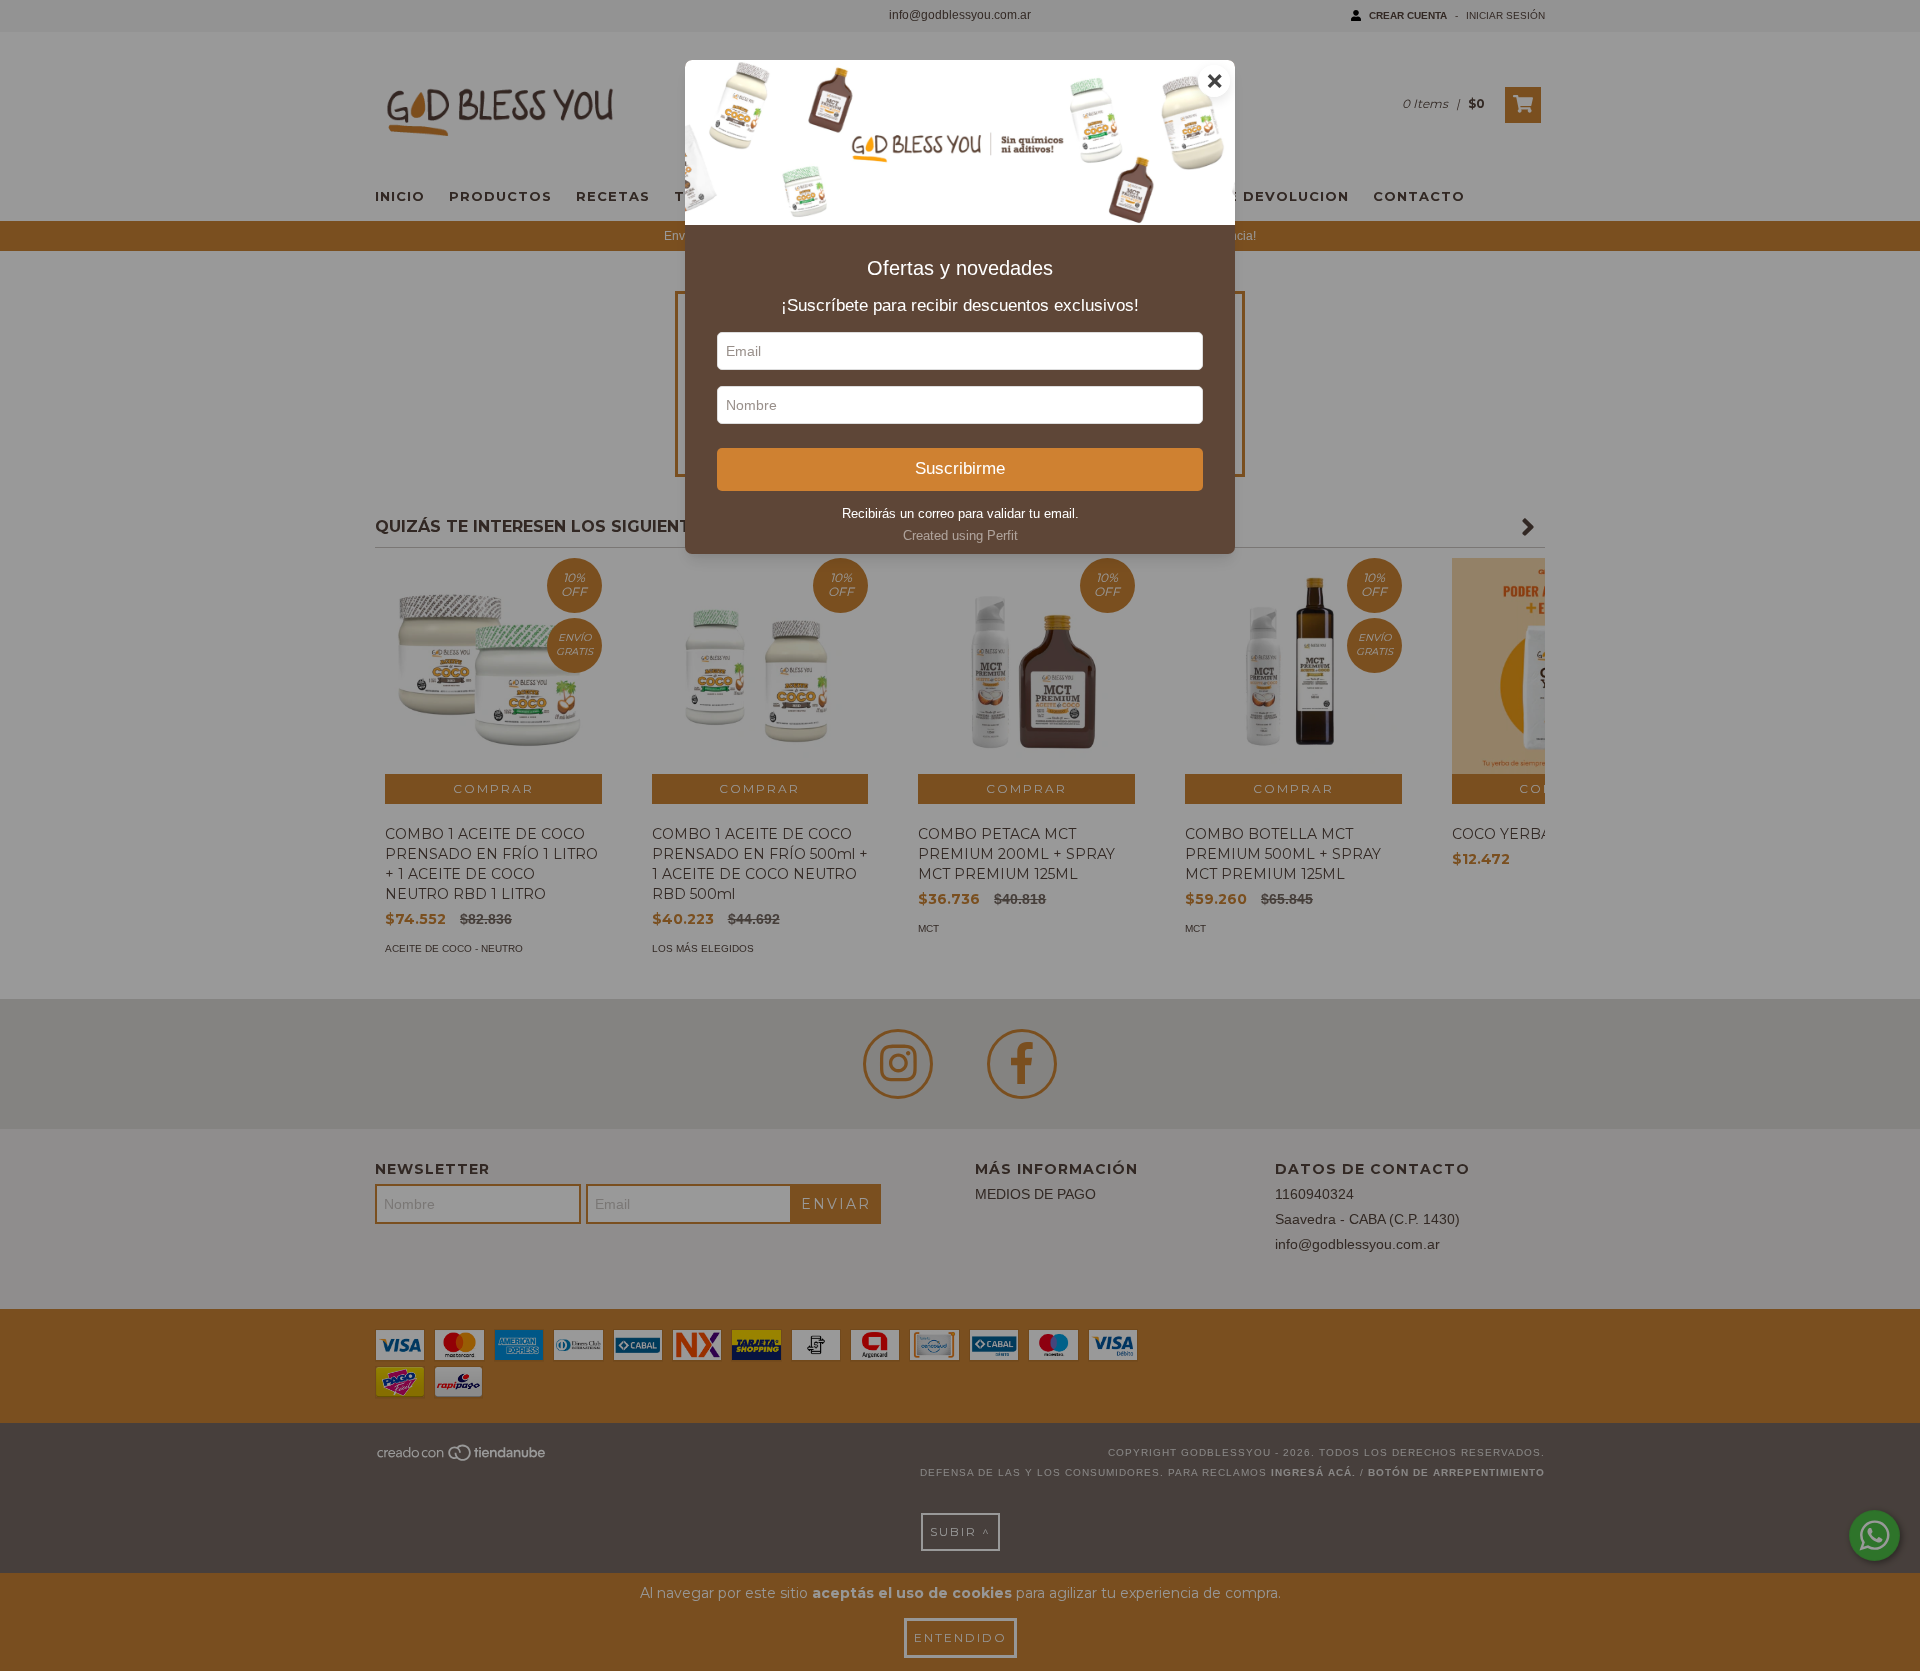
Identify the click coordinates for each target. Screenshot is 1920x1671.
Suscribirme (960, 468)
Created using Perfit (960, 535)
